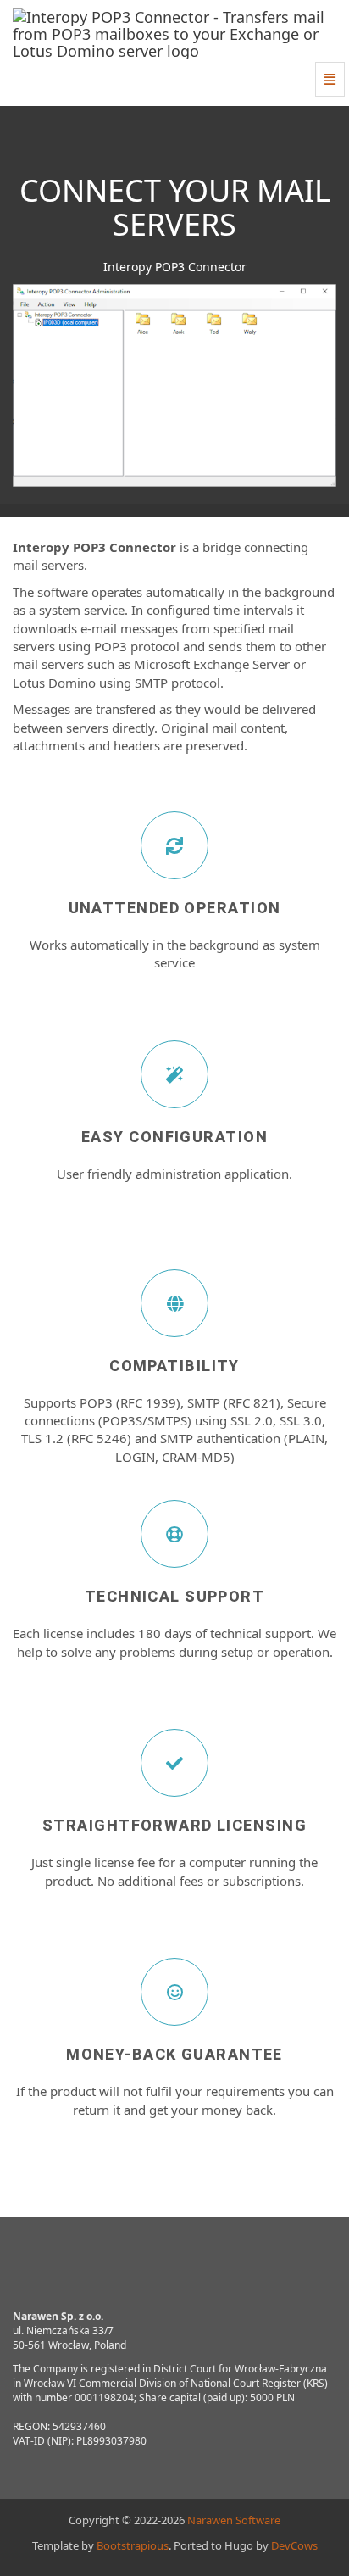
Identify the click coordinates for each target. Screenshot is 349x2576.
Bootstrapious (133, 2545)
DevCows (294, 2545)
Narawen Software (234, 2520)
